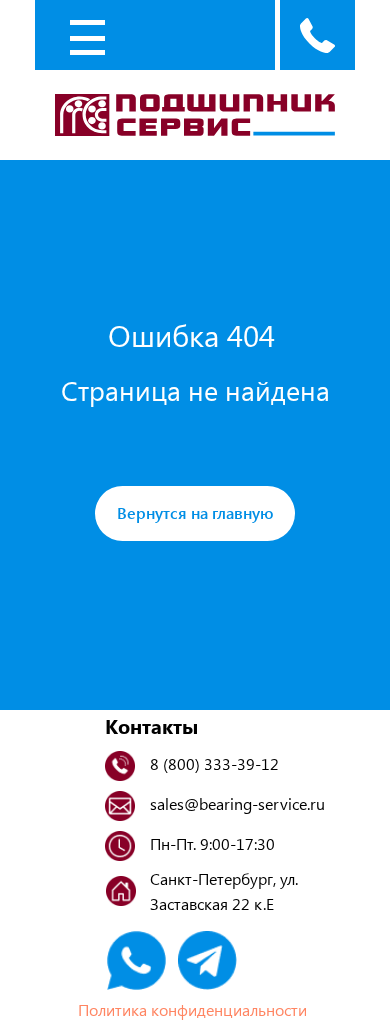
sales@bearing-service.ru (237, 803)
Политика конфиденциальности (192, 1009)
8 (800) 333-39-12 (214, 763)
